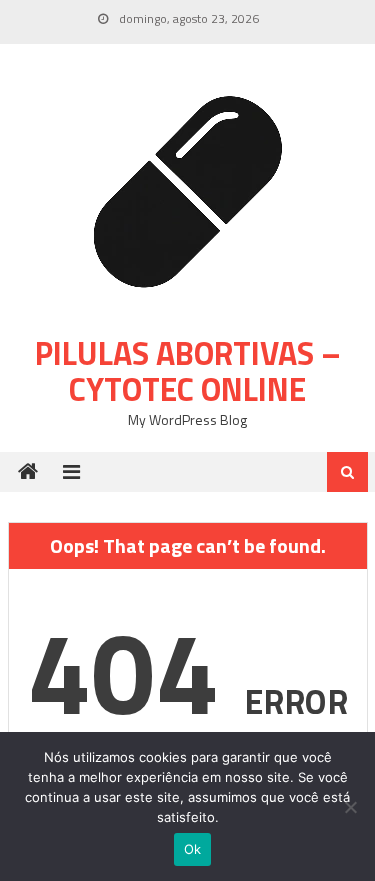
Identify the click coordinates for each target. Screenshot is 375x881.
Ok (193, 849)
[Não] (350, 807)
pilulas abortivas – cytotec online (188, 371)
